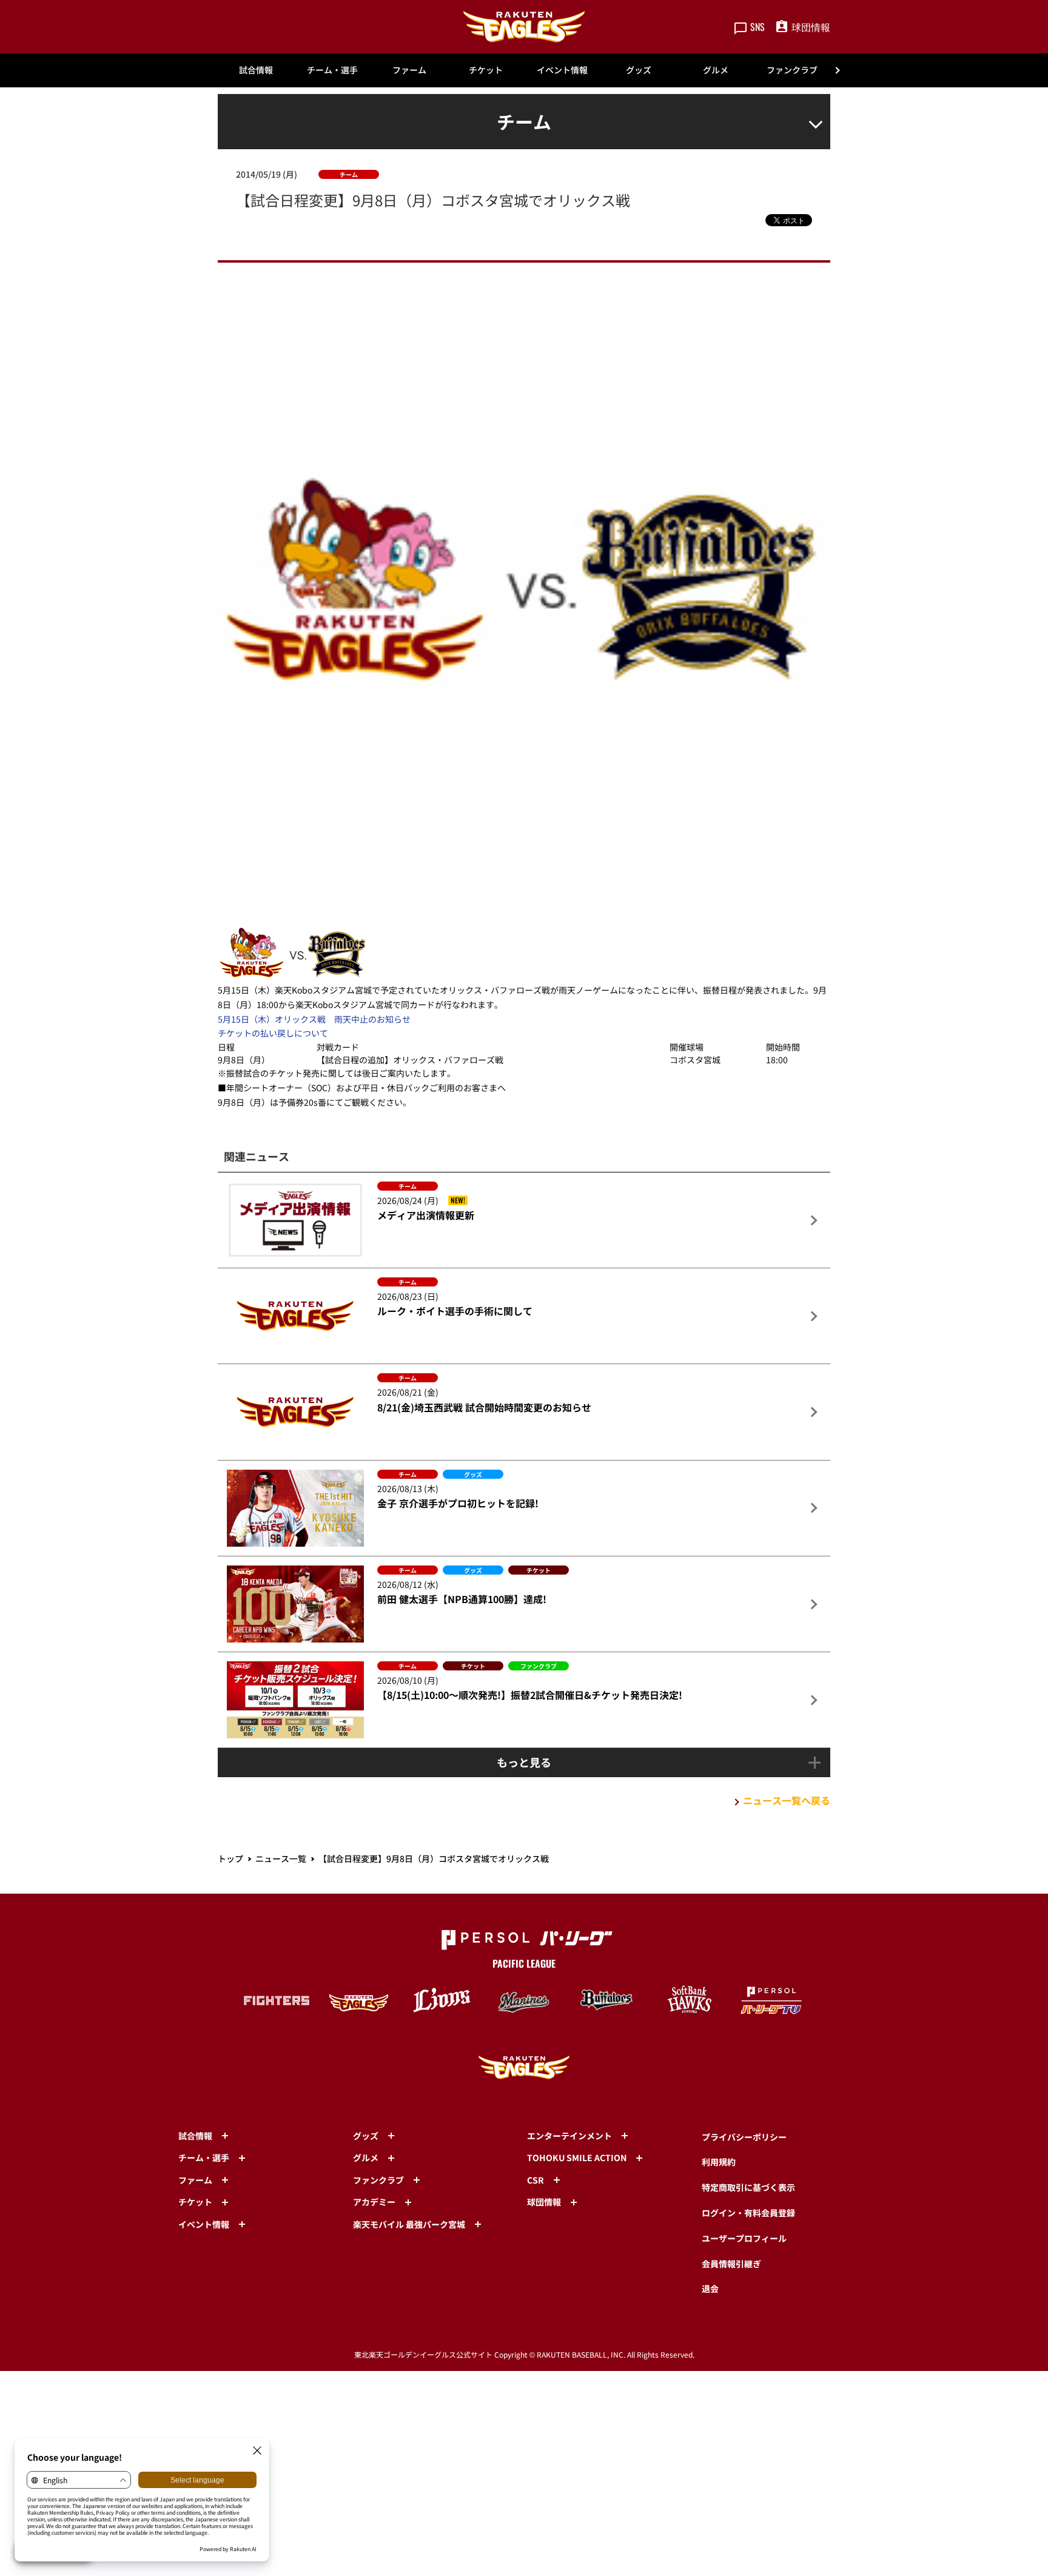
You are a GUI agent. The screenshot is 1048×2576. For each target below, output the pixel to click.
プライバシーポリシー (744, 2137)
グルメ (716, 70)
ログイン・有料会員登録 (748, 2213)
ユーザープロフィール (744, 2238)
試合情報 (256, 70)
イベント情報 (562, 70)
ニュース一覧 (281, 1858)
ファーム (409, 70)
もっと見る (524, 1762)
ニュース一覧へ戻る (787, 1800)
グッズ (639, 70)
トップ (230, 1858)
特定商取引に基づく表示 (748, 2187)
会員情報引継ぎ (731, 2264)
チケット (486, 70)
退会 (710, 2288)
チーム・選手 (332, 70)
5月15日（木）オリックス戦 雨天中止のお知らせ (314, 1019)
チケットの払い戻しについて (273, 1033)
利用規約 (719, 2162)
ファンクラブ (792, 70)
